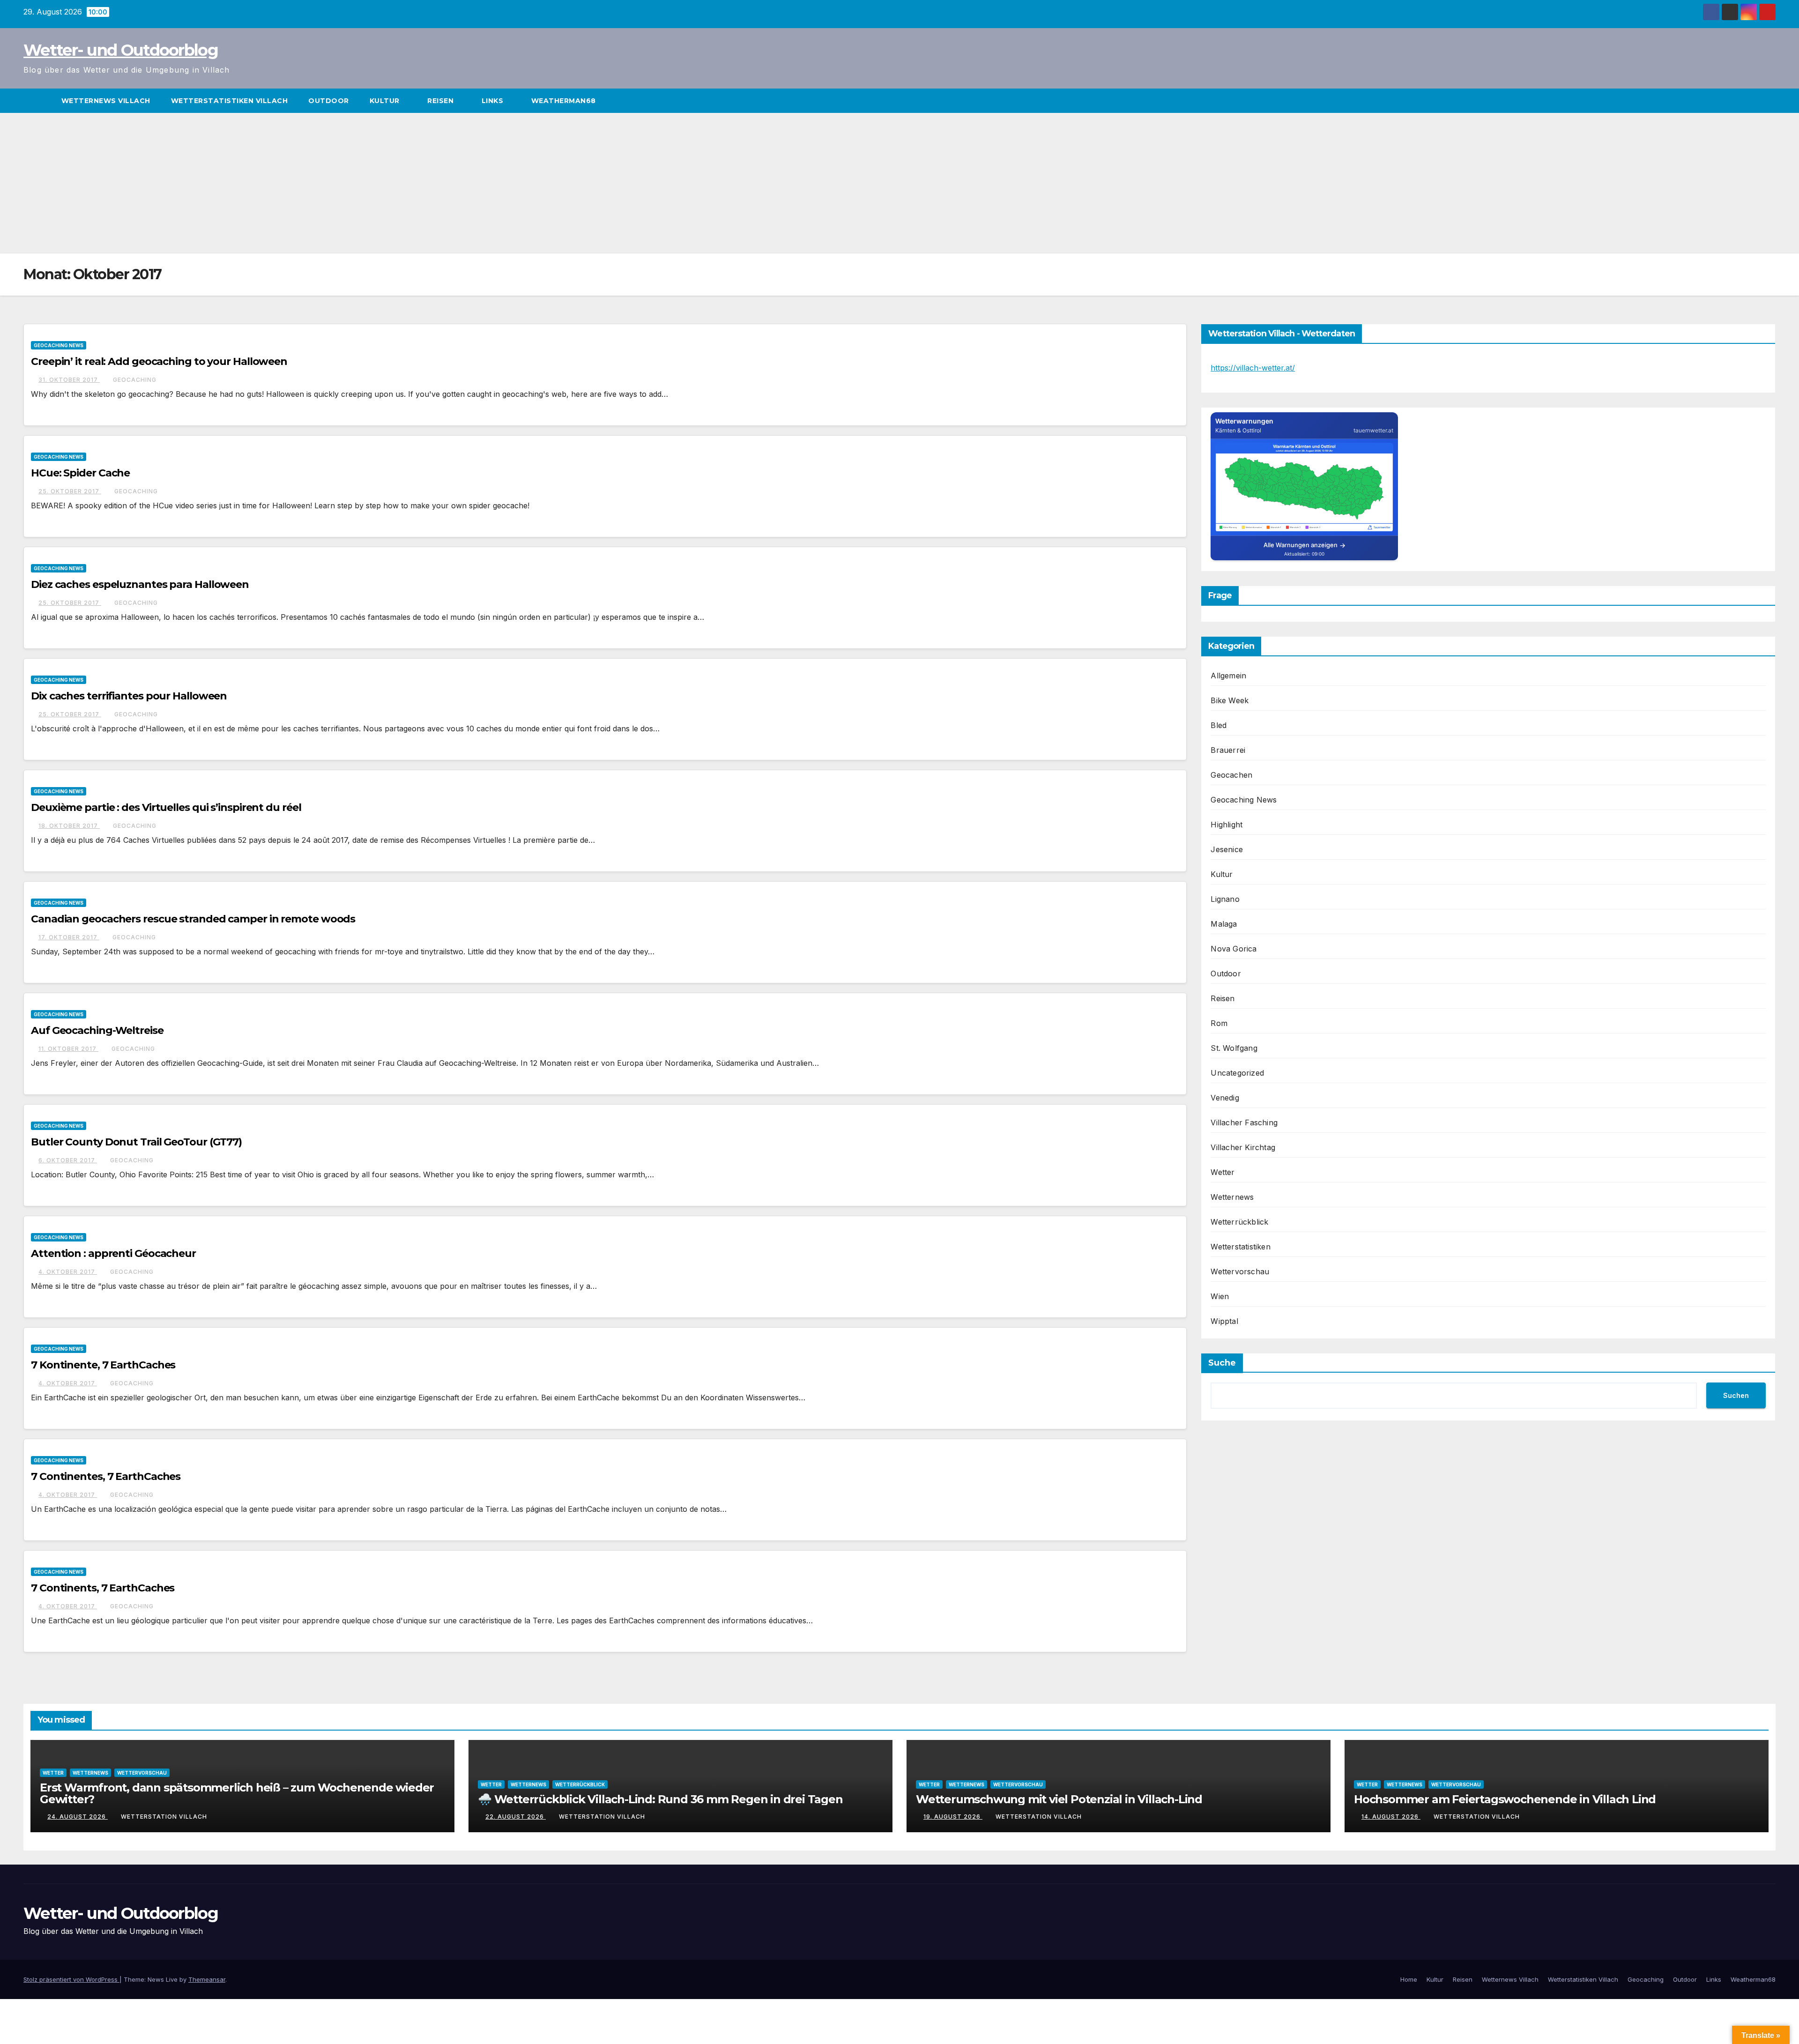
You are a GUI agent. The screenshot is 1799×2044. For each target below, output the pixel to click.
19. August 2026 (953, 1817)
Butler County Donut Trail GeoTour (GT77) (136, 1142)
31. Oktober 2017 (69, 380)
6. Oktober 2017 (68, 1160)
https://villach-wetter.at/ (1253, 368)
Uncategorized (1237, 1073)
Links (494, 101)
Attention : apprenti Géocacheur (113, 1253)
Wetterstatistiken (1240, 1247)
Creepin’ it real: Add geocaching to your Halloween (159, 361)
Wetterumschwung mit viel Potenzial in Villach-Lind (1059, 1799)
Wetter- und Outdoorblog (121, 50)
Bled (1219, 725)
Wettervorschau (1240, 1271)
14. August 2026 (1391, 1817)
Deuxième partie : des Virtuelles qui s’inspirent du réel (166, 807)
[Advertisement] (899, 183)
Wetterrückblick (1239, 1222)
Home (1409, 1979)
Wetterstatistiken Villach (230, 101)
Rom (1219, 1023)
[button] (1769, 101)
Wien (1220, 1296)
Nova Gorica (1234, 949)
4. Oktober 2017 (68, 1272)
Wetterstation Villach (164, 1817)
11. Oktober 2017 (68, 1049)
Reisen (442, 101)
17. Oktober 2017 (69, 937)
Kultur (386, 101)
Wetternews (1232, 1197)
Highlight (1227, 825)
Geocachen (1231, 775)
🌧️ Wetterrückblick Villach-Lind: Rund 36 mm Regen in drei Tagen (660, 1799)
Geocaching (135, 380)
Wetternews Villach (106, 101)
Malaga (1224, 924)
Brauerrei (1228, 750)
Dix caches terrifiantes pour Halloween (129, 696)
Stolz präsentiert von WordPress (71, 1979)
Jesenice (1227, 849)
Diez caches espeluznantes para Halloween (140, 584)
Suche (1222, 1363)
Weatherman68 (565, 101)
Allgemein (1228, 676)
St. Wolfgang (1234, 1048)
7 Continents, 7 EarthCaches (103, 1588)
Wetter (1223, 1172)
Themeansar (207, 1979)
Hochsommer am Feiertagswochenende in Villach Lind (1505, 1799)
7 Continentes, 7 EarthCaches (106, 1476)
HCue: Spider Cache (80, 473)
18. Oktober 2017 (69, 826)
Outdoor (329, 101)
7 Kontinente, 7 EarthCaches (103, 1365)
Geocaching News (59, 345)
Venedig (1225, 1098)
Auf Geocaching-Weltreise (97, 1030)
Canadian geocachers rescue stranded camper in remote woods (193, 919)
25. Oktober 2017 (70, 491)
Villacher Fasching (1244, 1122)
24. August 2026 (78, 1817)
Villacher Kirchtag (1243, 1147)
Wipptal (1224, 1321)
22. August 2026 (516, 1817)
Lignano (1225, 899)
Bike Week (1230, 700)
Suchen (1736, 1395)
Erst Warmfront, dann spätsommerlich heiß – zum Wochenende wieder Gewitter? (237, 1793)
